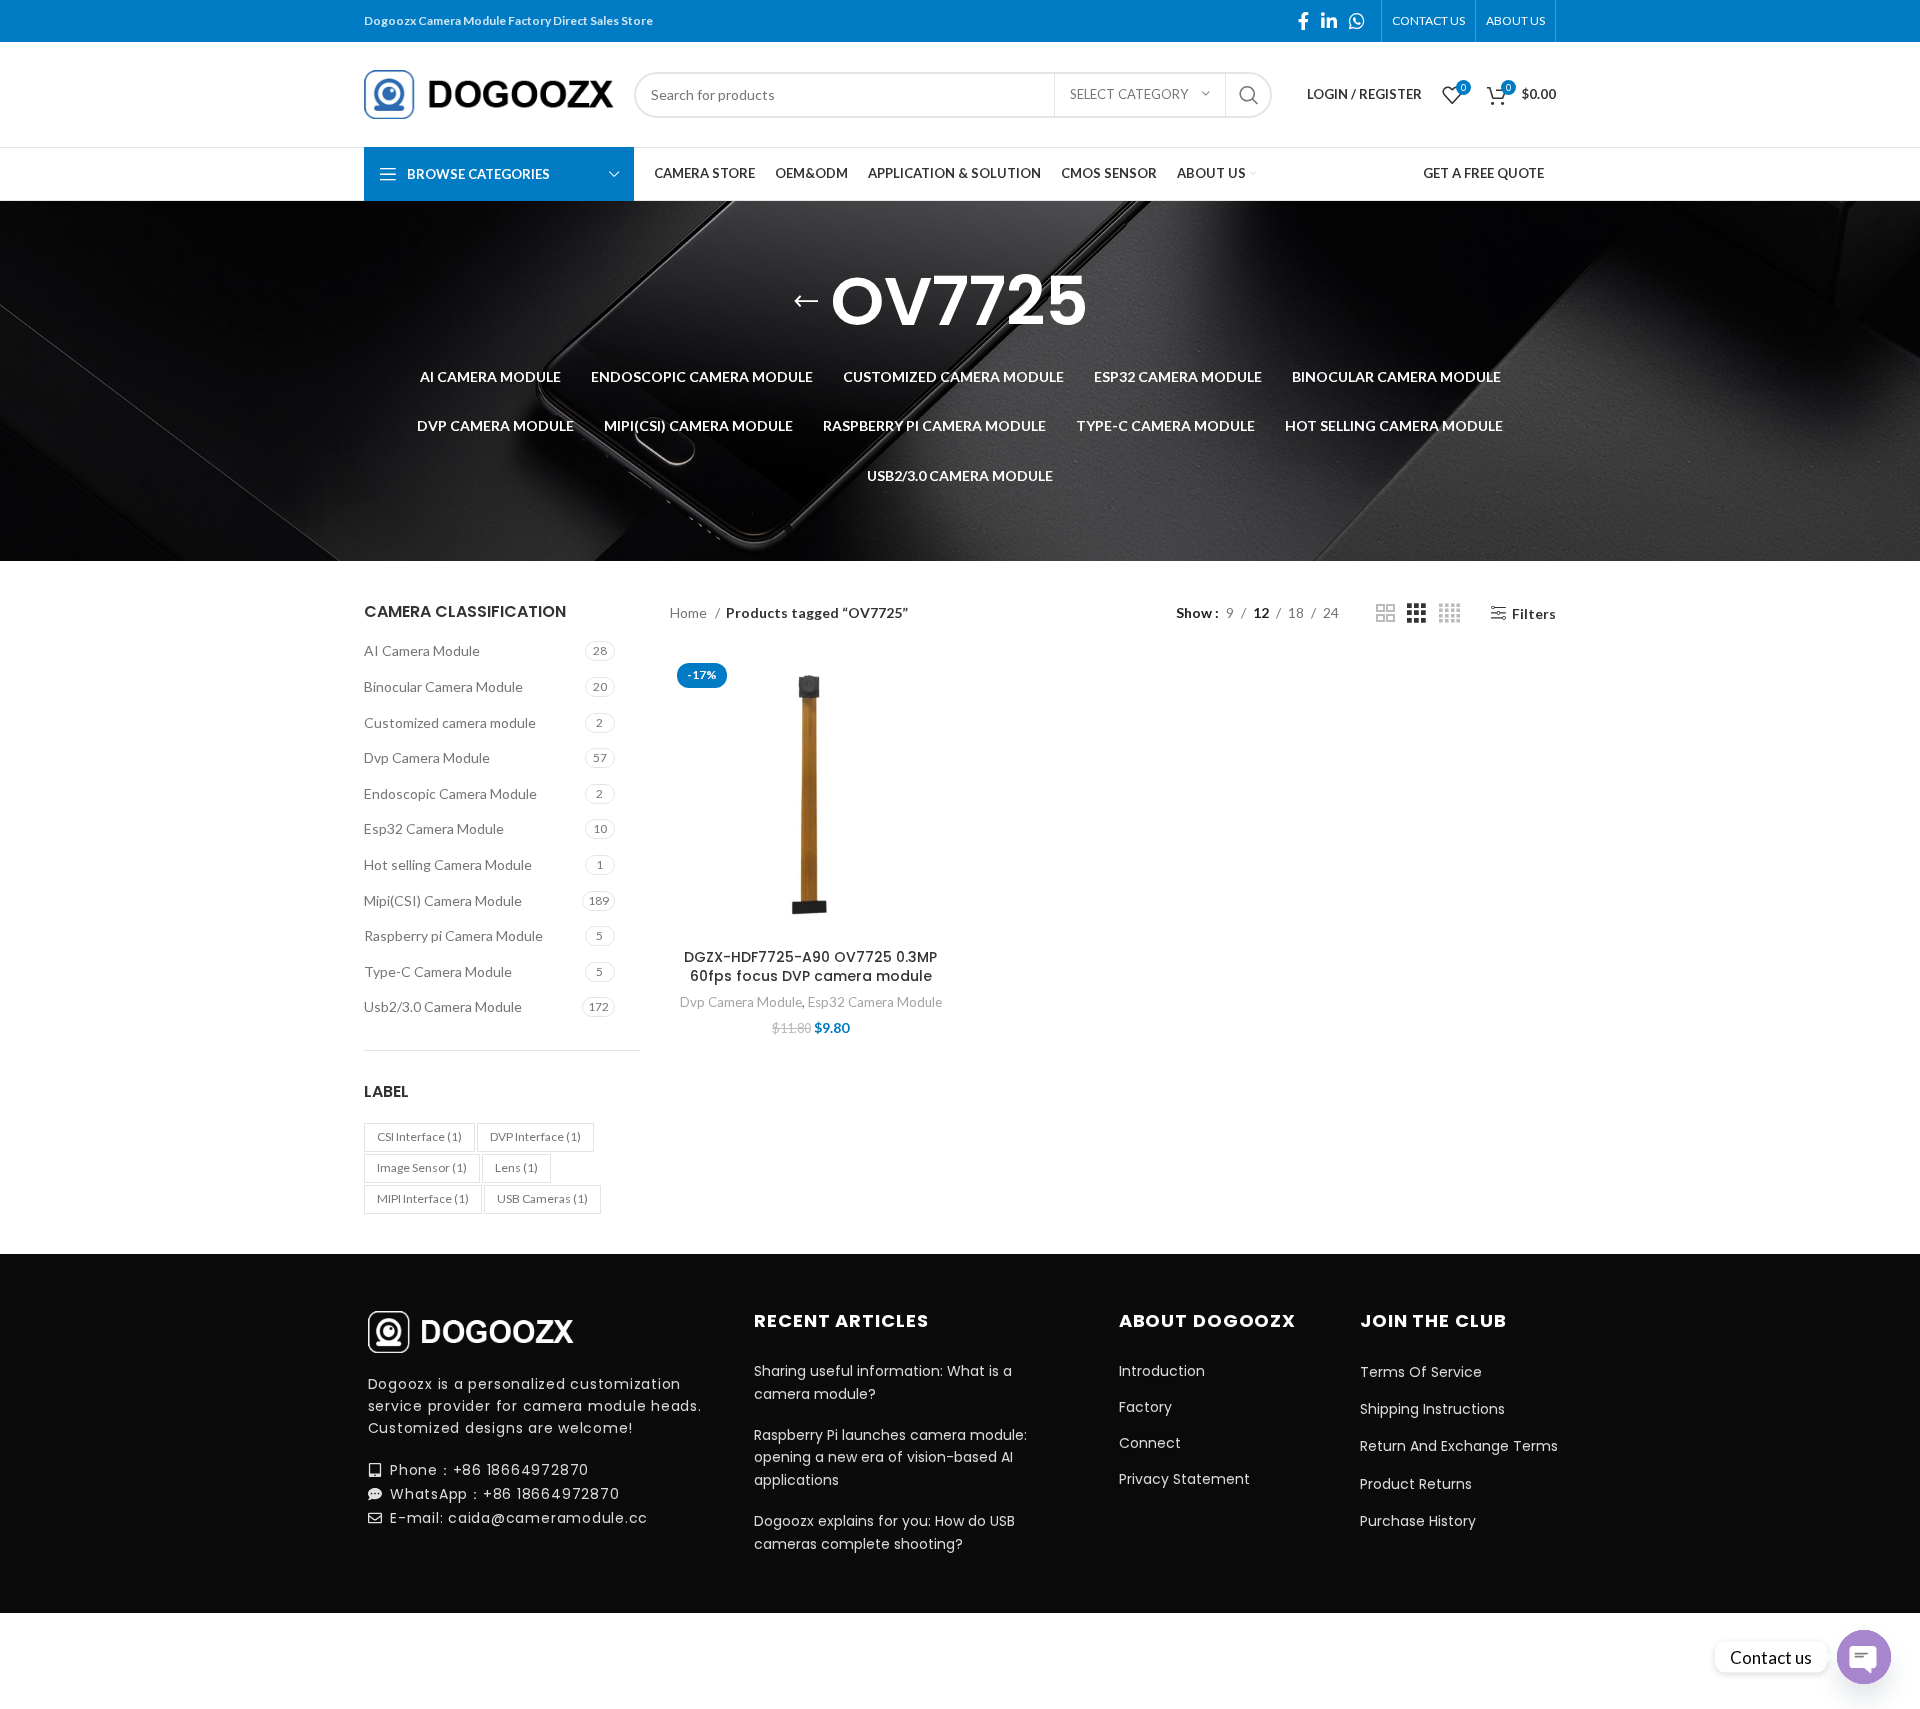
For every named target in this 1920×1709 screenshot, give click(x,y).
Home (690, 612)
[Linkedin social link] (1329, 21)
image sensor (422, 1167)
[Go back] (806, 302)
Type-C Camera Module (438, 971)
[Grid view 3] (1416, 613)
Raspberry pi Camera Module (453, 935)
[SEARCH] (1249, 95)
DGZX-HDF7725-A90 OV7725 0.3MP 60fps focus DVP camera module (810, 967)
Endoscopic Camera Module (450, 793)
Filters (1534, 613)
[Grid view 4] (1449, 613)
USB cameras (542, 1198)
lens (516, 1167)
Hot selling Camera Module (448, 864)
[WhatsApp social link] (1357, 21)
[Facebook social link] (1303, 21)
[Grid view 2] (1385, 613)
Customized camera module (450, 722)
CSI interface (419, 1136)
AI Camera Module (422, 650)
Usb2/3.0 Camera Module (443, 1006)
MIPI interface (423, 1198)
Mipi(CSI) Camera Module (443, 900)
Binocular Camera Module (443, 686)
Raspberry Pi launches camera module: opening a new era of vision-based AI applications (890, 1457)
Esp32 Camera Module (434, 828)
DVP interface (535, 1136)
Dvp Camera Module (427, 757)
